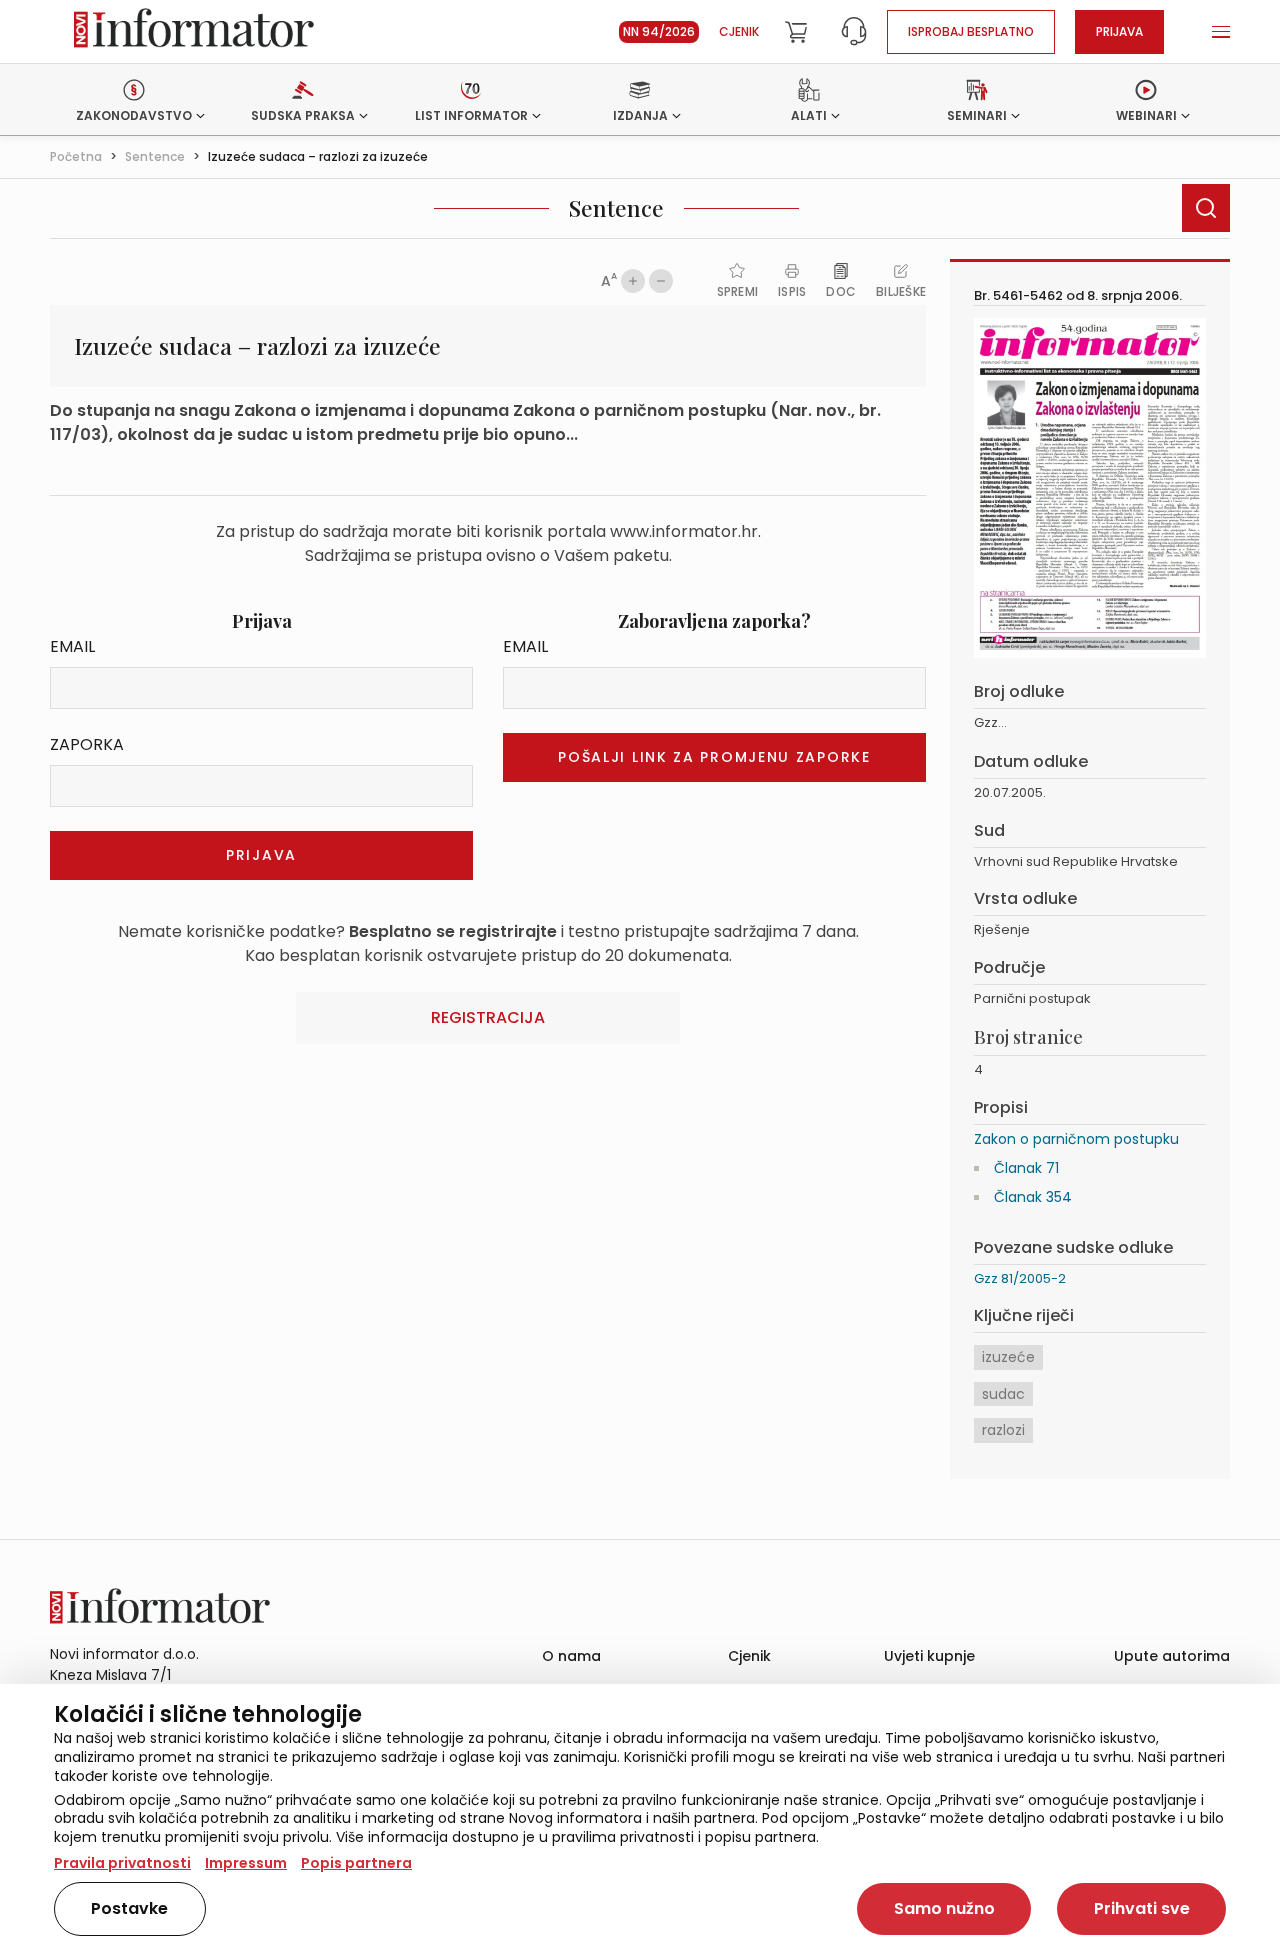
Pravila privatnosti (122, 1863)
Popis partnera (356, 1863)
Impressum (246, 1863)
